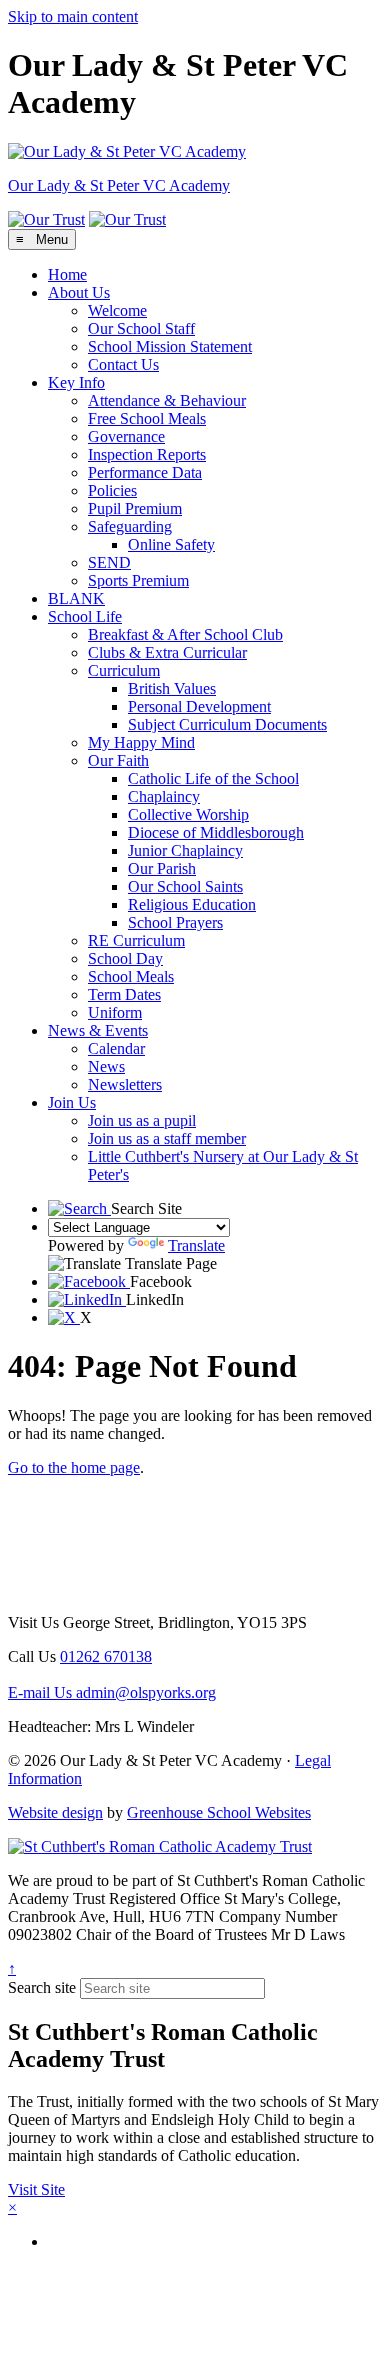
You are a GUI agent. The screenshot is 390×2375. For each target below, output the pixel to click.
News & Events (98, 1030)
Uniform (115, 1012)
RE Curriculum (136, 940)
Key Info (76, 382)
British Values (172, 688)
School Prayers (175, 922)
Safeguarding (130, 526)
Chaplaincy (164, 796)
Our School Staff (141, 328)
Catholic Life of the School (213, 778)
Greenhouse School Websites (219, 1812)
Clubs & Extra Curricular (167, 652)
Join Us (72, 1102)
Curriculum (124, 670)
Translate (196, 1245)
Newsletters (125, 1084)
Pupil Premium (135, 508)
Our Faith (118, 760)
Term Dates (124, 994)
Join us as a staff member (167, 1138)
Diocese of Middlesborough (216, 832)
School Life (85, 616)
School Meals (131, 976)
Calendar (116, 1048)
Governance (126, 436)
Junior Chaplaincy (185, 850)
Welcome (117, 310)
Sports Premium (138, 580)
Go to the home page (74, 1467)
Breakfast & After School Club (185, 634)
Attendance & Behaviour (167, 400)
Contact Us (123, 364)
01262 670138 (106, 1656)
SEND (109, 562)
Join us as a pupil (142, 1120)
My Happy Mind (141, 742)
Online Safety (171, 544)
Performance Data (145, 472)
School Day (125, 958)
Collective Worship (188, 814)
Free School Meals (147, 418)
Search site (42, 1987)
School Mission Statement (170, 346)
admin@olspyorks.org (112, 1692)
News (106, 1066)
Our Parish (162, 868)
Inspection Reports (147, 454)
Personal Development (199, 706)
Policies (112, 490)
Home (67, 274)
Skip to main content (73, 16)
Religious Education (192, 904)
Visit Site (36, 2189)
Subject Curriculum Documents (227, 724)
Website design (55, 1812)
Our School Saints (185, 886)
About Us (79, 292)
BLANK (76, 598)
